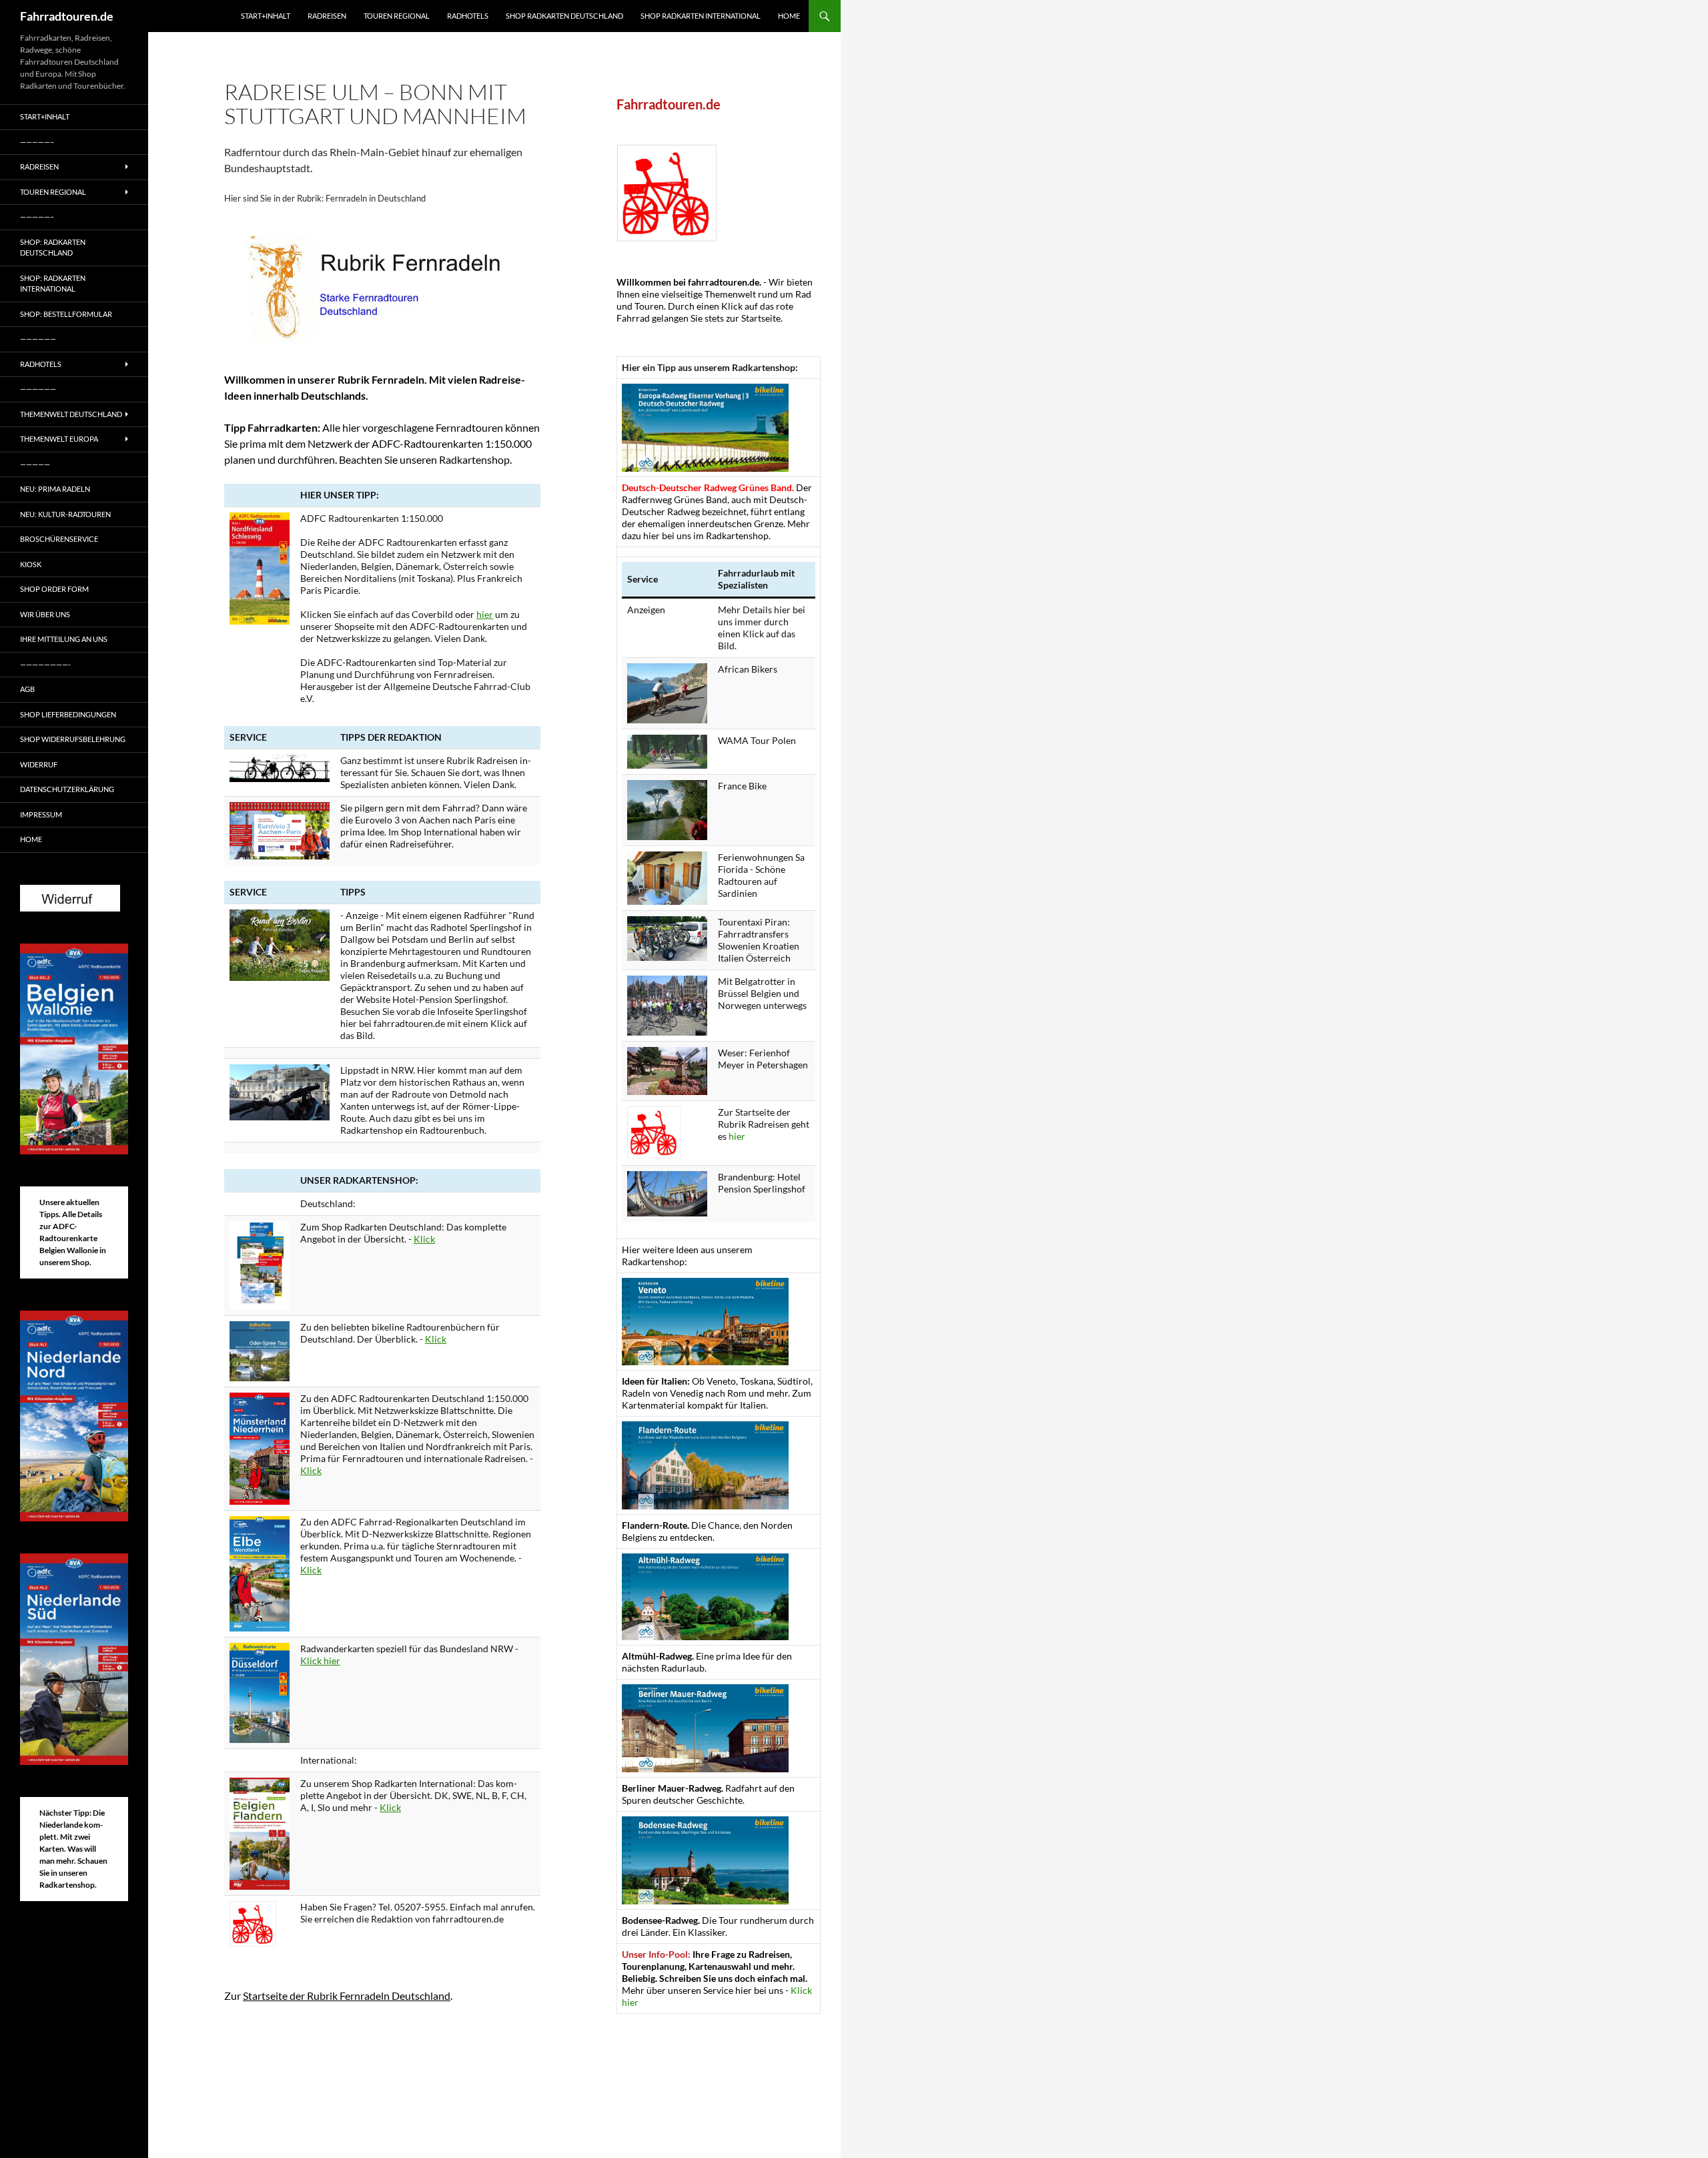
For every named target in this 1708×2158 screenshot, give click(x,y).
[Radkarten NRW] (260, 1691)
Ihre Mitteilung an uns (64, 639)
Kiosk (31, 564)
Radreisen (327, 16)
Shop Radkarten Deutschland (564, 16)
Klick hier (320, 1661)
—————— (38, 339)
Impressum (41, 814)
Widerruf (39, 764)
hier (485, 614)
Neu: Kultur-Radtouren (65, 514)
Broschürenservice (59, 539)
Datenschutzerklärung (67, 789)
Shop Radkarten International (701, 16)
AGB (27, 689)
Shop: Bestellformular (66, 314)
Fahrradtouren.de (67, 16)
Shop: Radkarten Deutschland (53, 248)
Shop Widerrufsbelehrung (73, 739)
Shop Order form (54, 589)
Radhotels (468, 16)
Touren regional (397, 16)
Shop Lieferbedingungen (68, 714)
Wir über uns (45, 614)
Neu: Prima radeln (55, 489)
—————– (37, 142)
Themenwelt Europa (59, 439)
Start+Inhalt (266, 16)
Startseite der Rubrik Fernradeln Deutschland (347, 1996)
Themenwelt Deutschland (71, 414)
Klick (424, 1239)
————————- (45, 664)
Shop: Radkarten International (53, 284)
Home (789, 16)
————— (35, 464)
